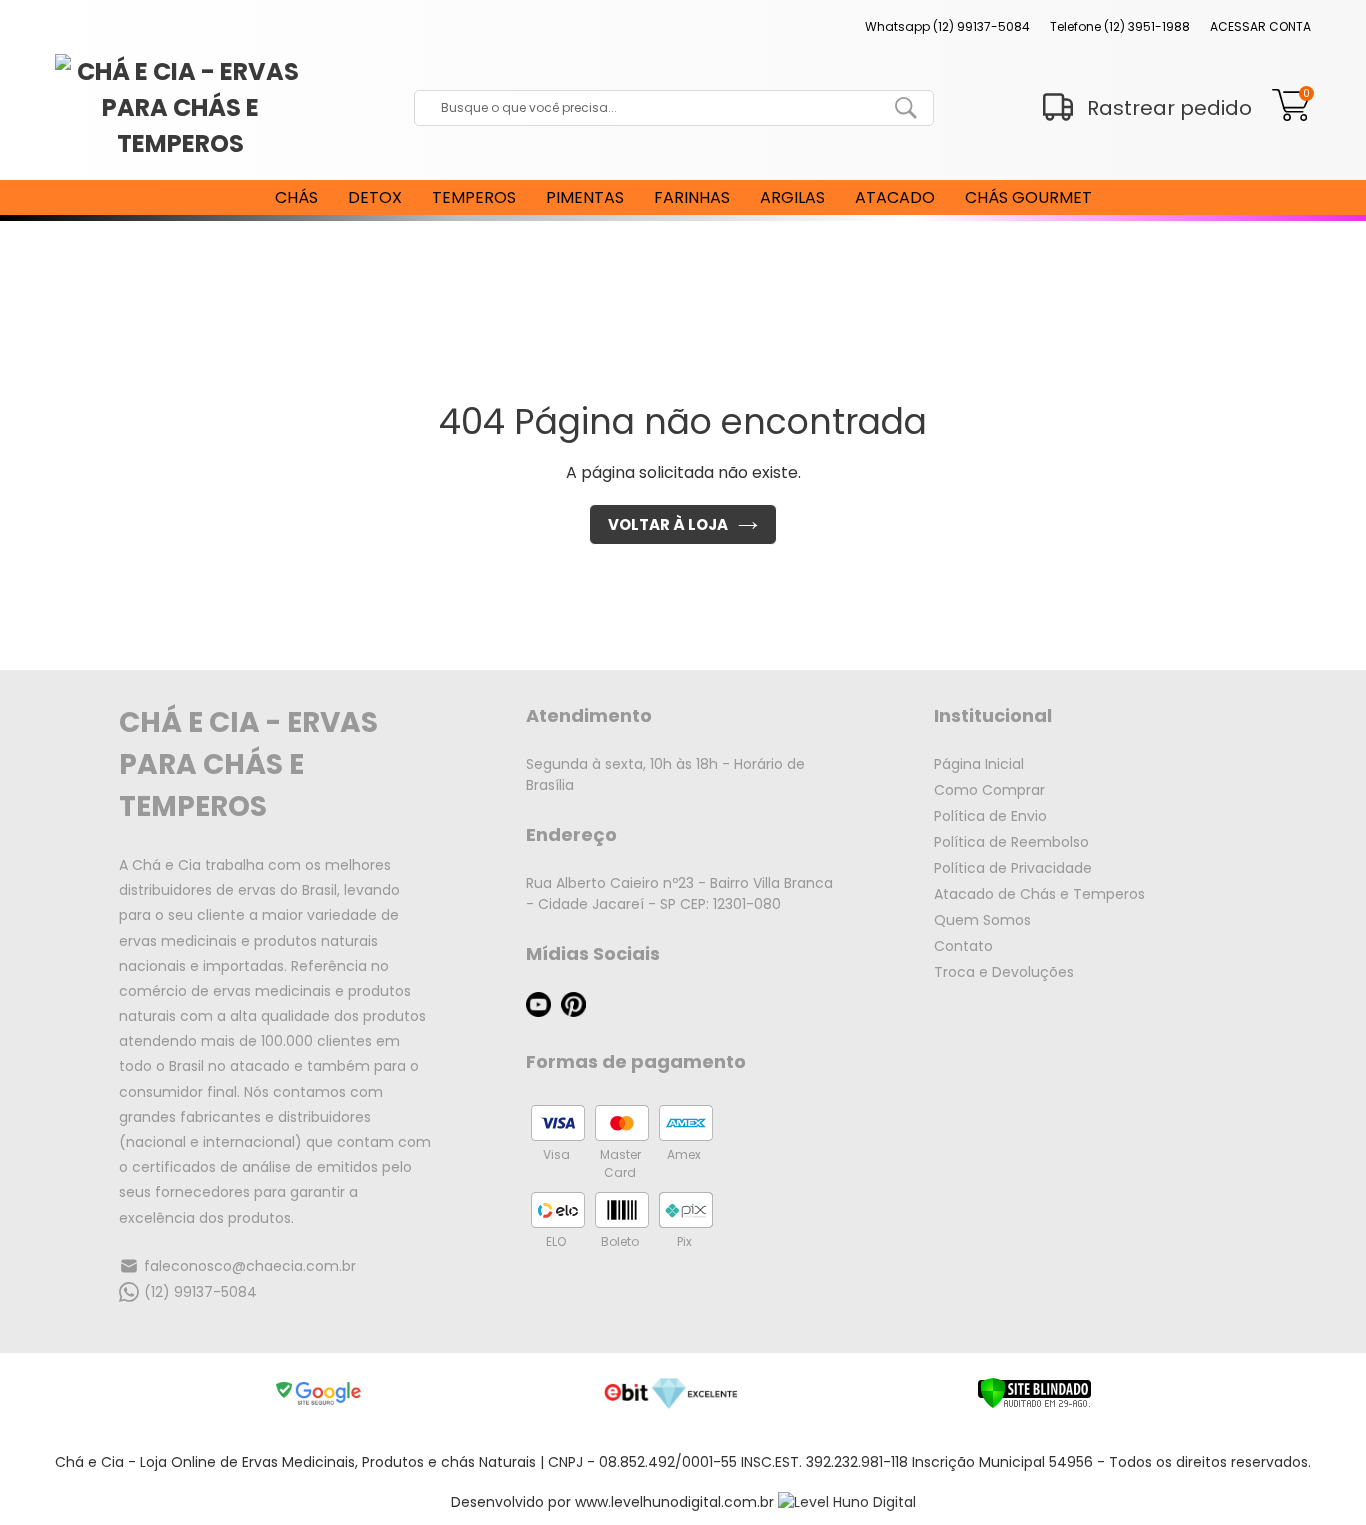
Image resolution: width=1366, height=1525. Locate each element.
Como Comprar (989, 790)
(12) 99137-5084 (200, 1292)
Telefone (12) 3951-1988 (1120, 26)
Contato (963, 946)
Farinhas (692, 197)
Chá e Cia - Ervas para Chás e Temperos (248, 764)
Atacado (895, 197)
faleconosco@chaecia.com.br (250, 1266)
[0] (1291, 115)
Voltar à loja (668, 524)
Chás (296, 197)
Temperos (474, 197)
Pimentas (585, 197)
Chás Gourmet (1028, 197)
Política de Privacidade (1013, 868)
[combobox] (659, 108)
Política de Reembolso (1011, 842)
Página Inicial (979, 764)
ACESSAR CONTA (1260, 26)
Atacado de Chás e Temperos (1039, 894)
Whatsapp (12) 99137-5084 (947, 26)
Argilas (792, 197)
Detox (375, 197)
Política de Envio (990, 816)
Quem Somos (982, 920)
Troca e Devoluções (1004, 972)
